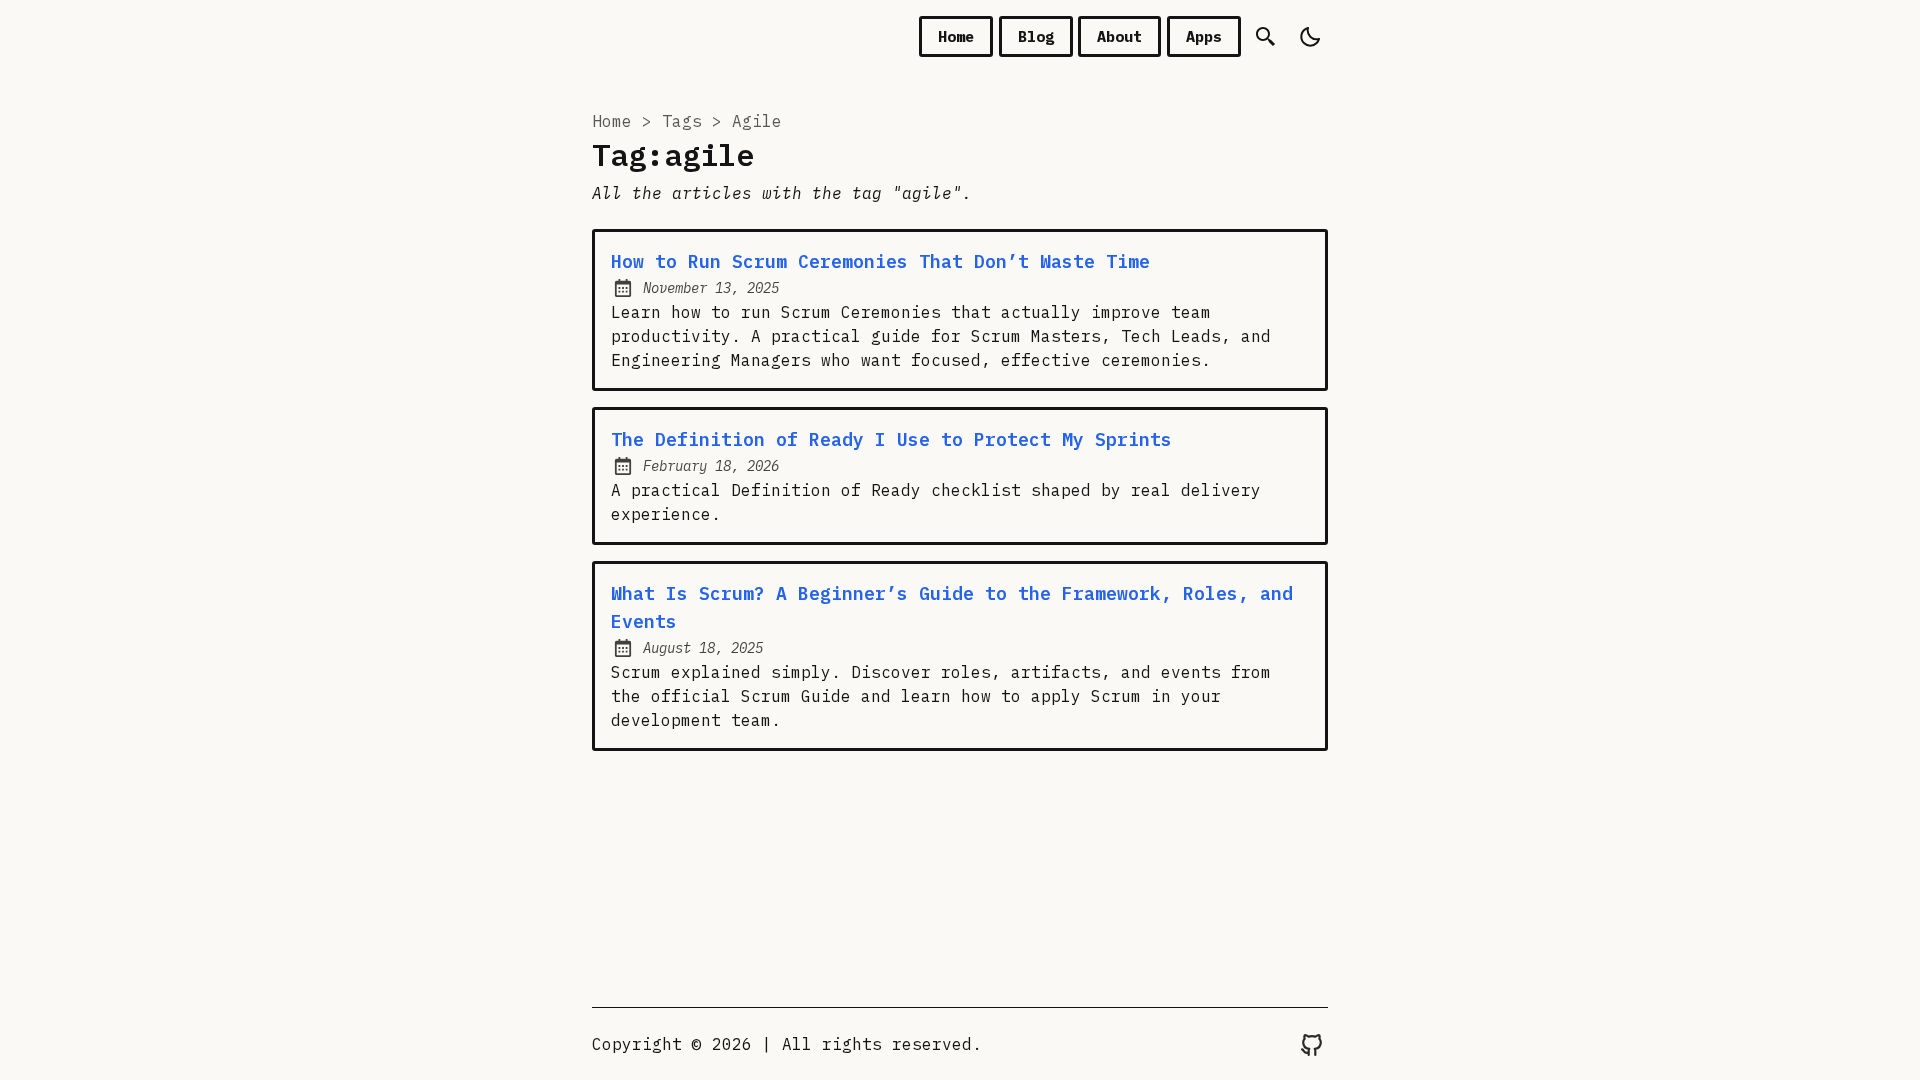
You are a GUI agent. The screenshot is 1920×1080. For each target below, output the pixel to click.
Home (956, 36)
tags (682, 121)
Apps (1204, 36)
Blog (1036, 36)
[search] (1265, 36)
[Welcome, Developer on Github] (1312, 1044)
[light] (1309, 36)
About (1119, 36)
